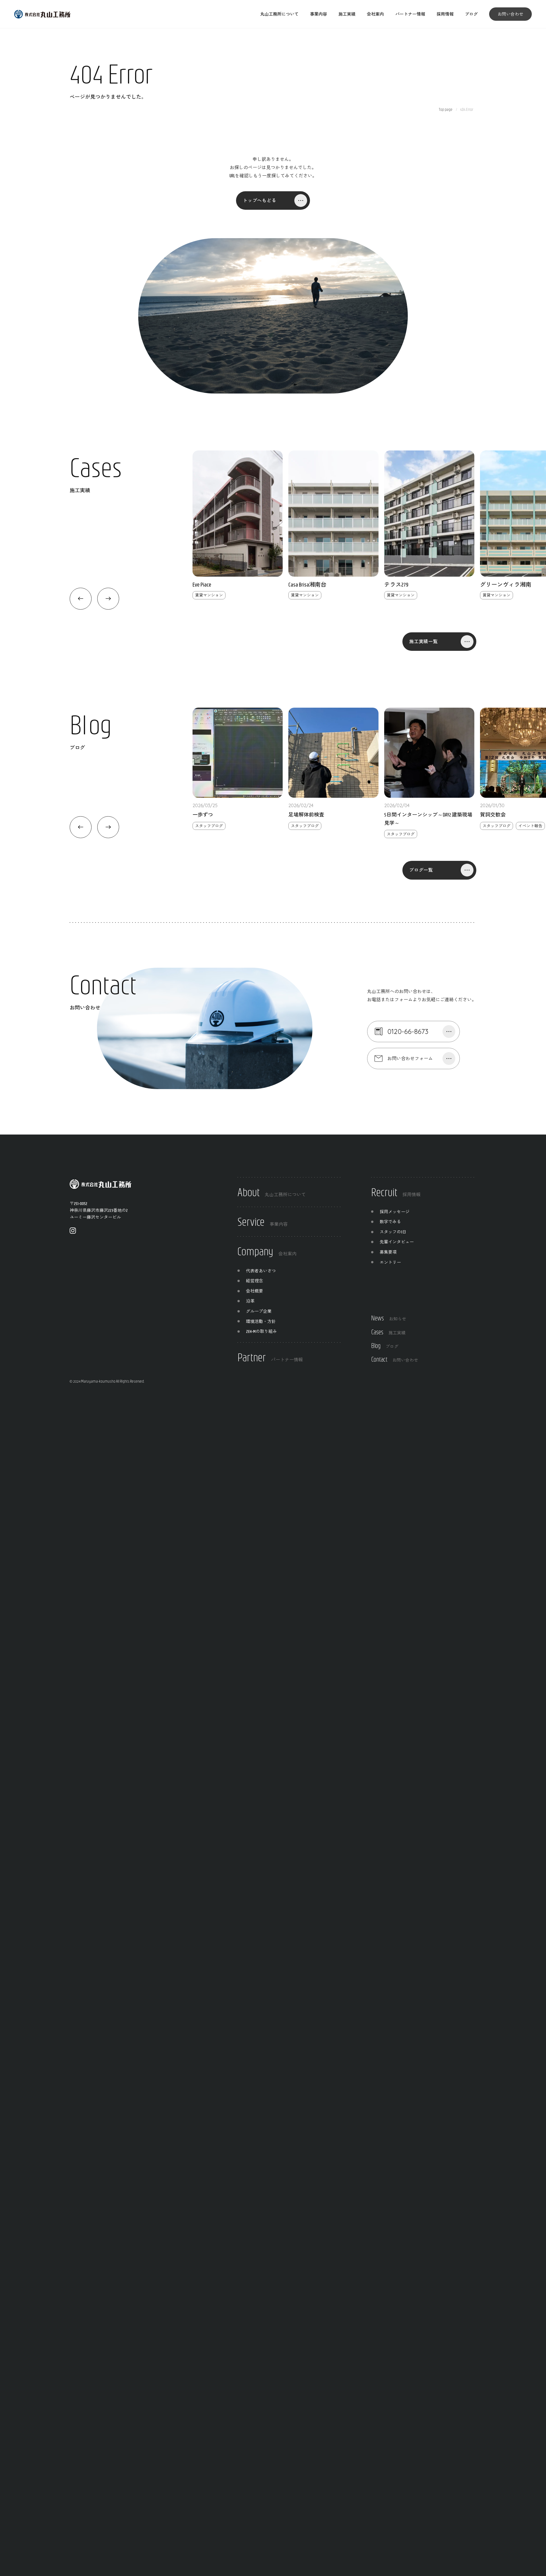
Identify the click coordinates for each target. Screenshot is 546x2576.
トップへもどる (260, 200)
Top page (446, 109)
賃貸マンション (209, 595)
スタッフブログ (209, 826)
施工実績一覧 (424, 641)
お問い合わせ (510, 14)
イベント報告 (530, 826)
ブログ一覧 (421, 870)
